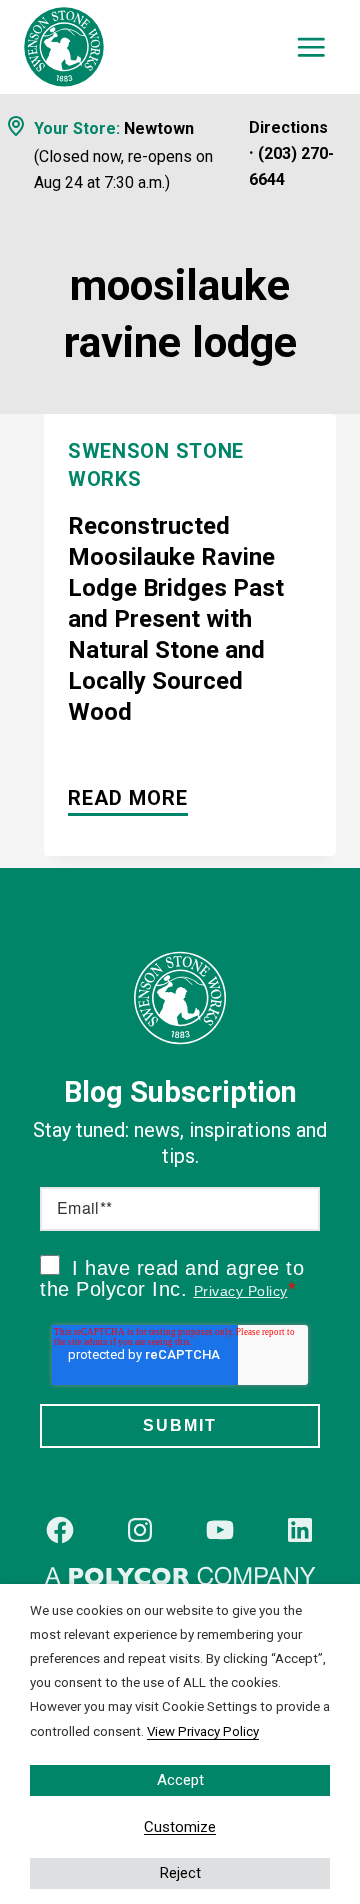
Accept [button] (180, 1780)
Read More (128, 801)
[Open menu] (311, 47)
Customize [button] (180, 1827)
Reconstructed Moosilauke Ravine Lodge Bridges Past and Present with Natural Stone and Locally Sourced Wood (176, 619)
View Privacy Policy (203, 1731)
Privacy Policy (241, 1291)
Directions (288, 127)
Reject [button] (180, 1873)
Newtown (159, 128)
